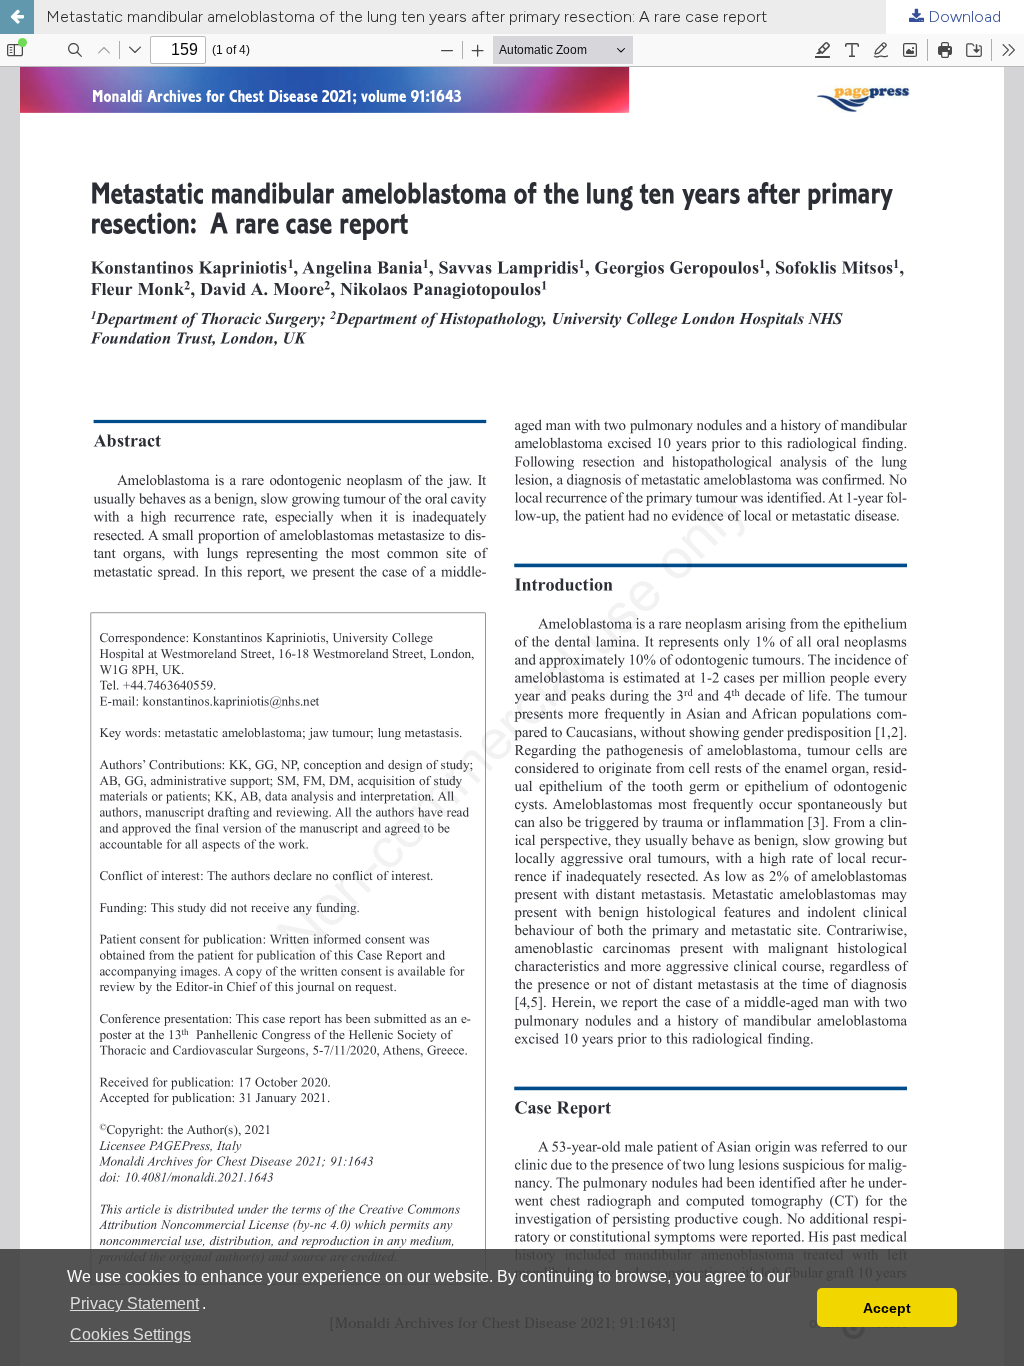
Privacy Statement (134, 1303)
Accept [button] (887, 1308)
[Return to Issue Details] (17, 17)
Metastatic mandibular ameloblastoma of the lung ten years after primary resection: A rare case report (406, 16)
